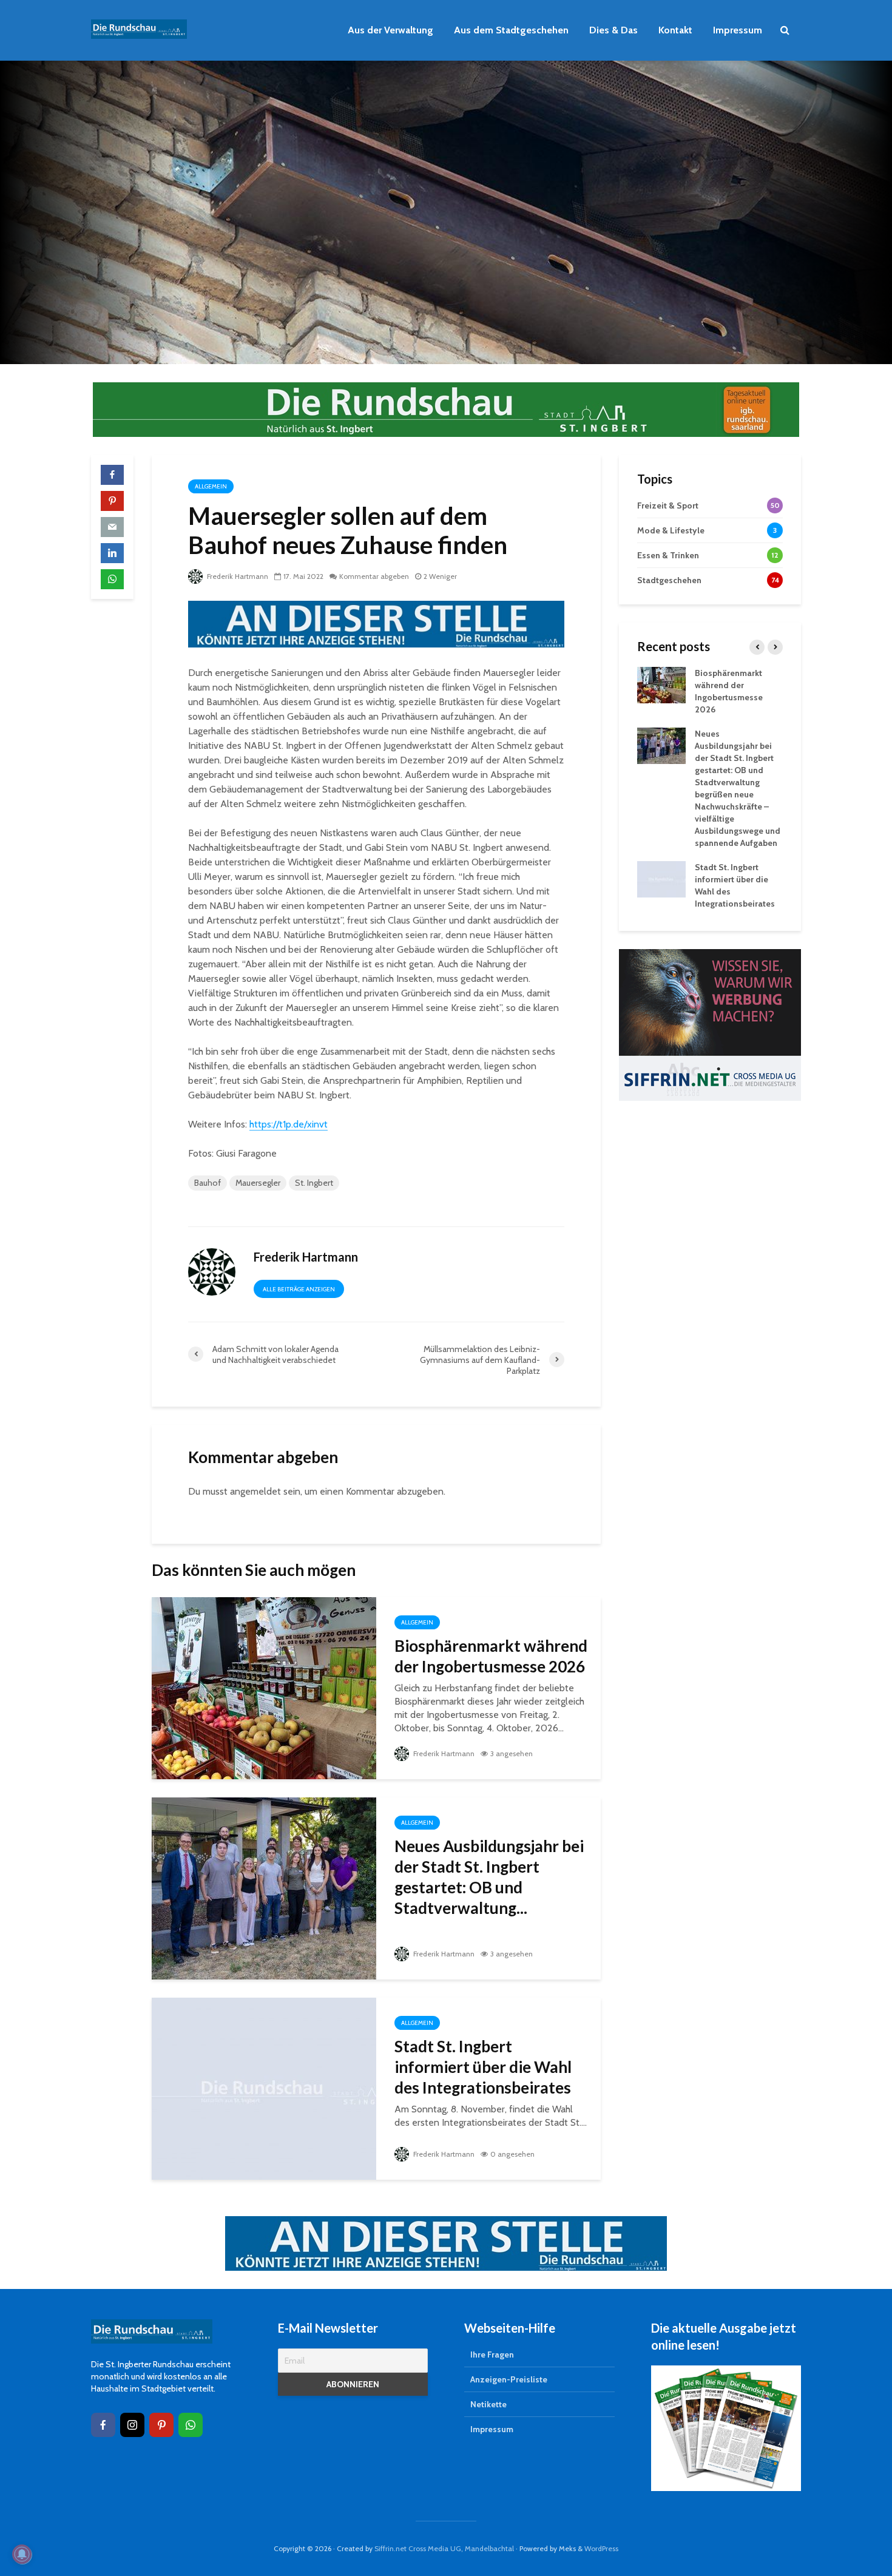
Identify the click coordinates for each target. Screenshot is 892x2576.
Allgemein (211, 486)
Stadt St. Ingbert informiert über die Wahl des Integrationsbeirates (483, 2067)
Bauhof (208, 1183)
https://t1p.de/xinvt (289, 1124)
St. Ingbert (314, 1183)
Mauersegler (258, 1183)
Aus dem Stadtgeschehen (511, 30)
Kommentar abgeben (374, 576)
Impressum (738, 30)
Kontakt (675, 30)
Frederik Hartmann (237, 576)
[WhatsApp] (191, 2425)
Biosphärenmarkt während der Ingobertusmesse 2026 (491, 1656)
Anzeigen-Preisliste (509, 2379)
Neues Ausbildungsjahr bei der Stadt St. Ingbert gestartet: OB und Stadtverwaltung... (489, 1877)
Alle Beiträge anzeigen (299, 1289)
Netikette (488, 2404)
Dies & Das (613, 30)
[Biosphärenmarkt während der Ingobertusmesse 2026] (264, 1687)
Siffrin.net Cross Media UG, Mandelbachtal (444, 2548)
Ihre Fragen (492, 2355)
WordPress (601, 2548)
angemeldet (255, 1491)
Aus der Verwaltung (390, 30)
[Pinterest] (161, 2425)
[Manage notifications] (22, 2554)
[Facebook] (103, 2425)
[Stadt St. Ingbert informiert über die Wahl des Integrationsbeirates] (264, 2088)
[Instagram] (132, 2425)
